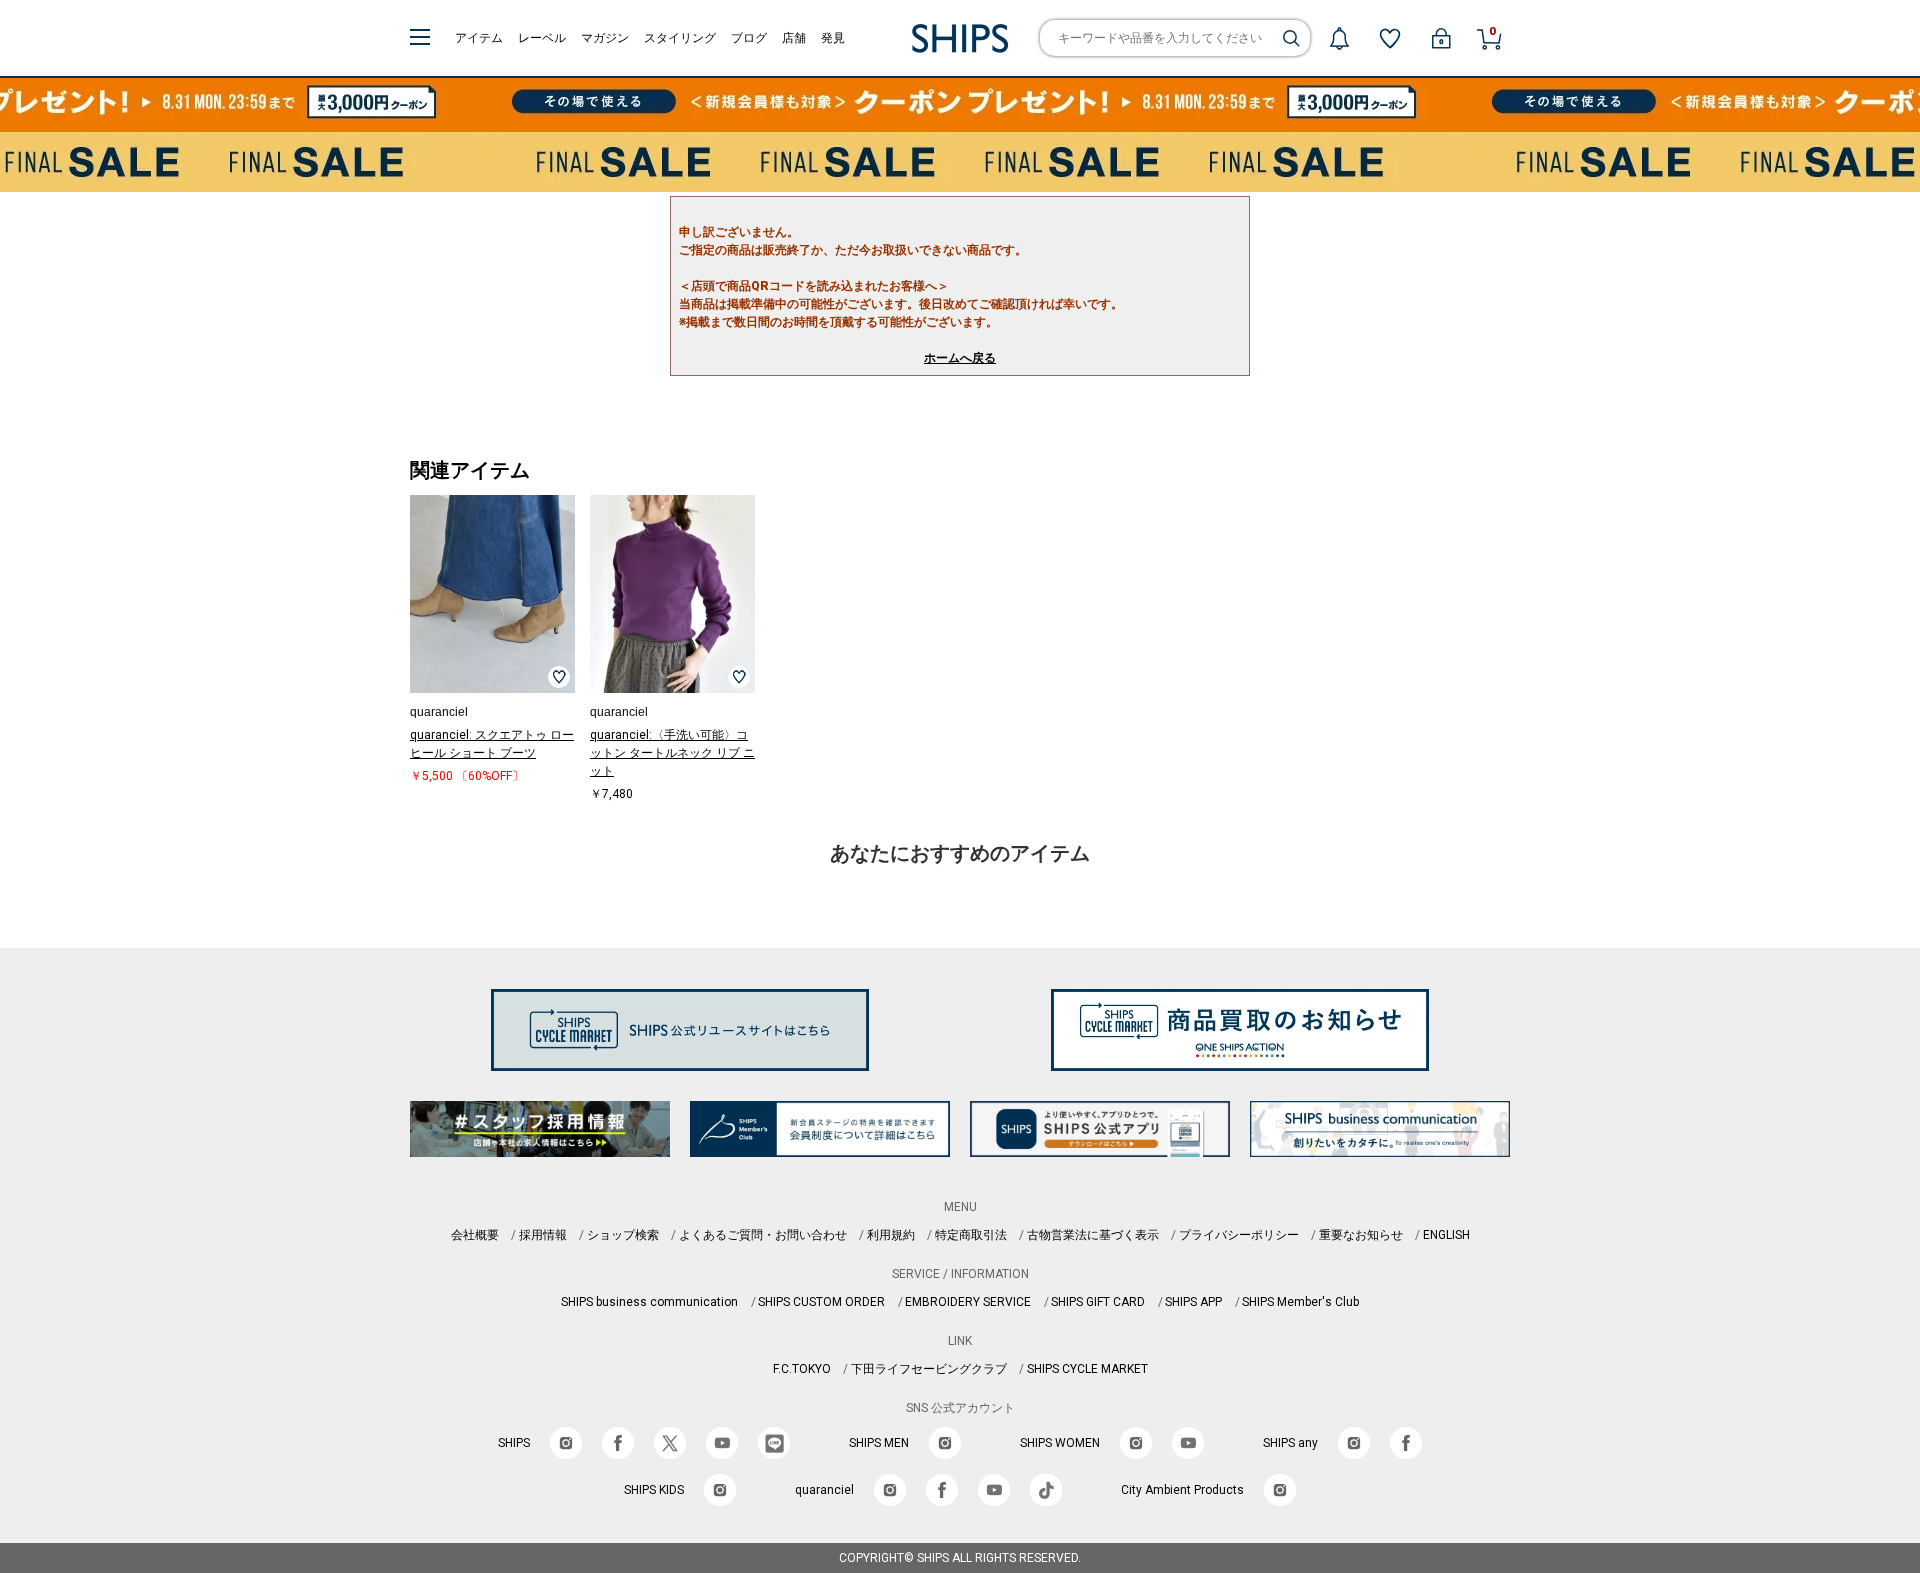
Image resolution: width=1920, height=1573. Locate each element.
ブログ (749, 38)
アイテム (479, 38)
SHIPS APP (1193, 1302)
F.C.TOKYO (802, 1369)
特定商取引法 (971, 1235)
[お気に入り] (1390, 38)
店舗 (794, 38)
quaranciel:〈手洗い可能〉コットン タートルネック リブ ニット (672, 753)
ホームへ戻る (960, 358)
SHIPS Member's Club (1300, 1302)
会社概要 (475, 1235)
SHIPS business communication (649, 1302)
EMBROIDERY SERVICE (968, 1302)
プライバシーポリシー (1239, 1235)
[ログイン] (1441, 38)
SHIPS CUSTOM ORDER (821, 1302)
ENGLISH (1446, 1235)
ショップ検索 (623, 1235)
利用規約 (891, 1235)
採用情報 (543, 1235)
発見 (833, 38)
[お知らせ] (1339, 38)
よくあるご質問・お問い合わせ (763, 1235)
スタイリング (680, 38)
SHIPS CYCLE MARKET (1087, 1369)
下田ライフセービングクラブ (929, 1369)
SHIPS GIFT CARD (1098, 1302)
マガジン (605, 38)
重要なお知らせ (1361, 1235)
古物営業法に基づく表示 (1093, 1235)
